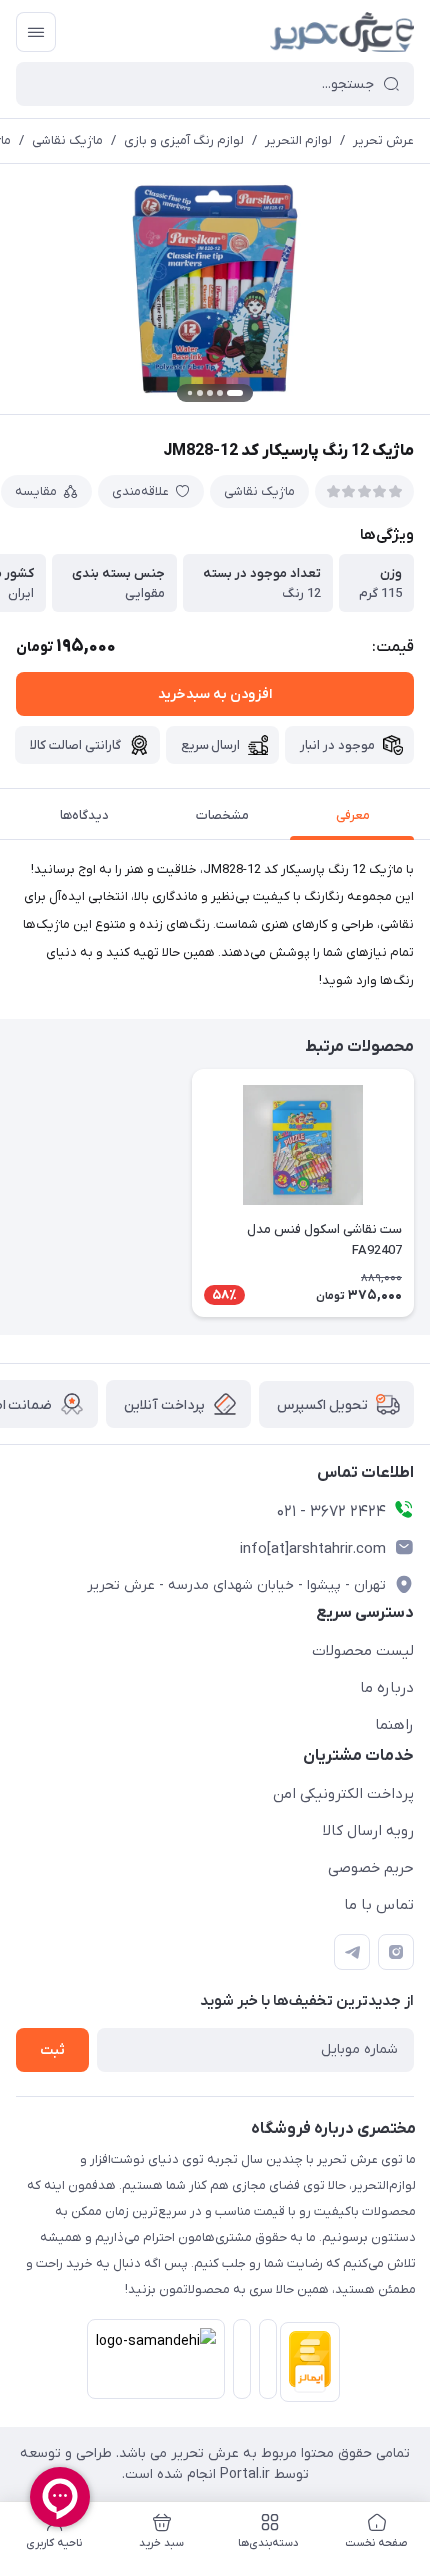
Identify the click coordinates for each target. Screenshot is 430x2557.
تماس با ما (379, 1905)
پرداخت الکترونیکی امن (343, 1794)
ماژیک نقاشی (67, 140)
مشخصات (222, 815)
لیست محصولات (363, 1651)
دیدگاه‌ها (84, 815)
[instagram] (396, 1952)
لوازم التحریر (298, 140)
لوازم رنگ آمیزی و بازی (184, 140)
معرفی (353, 815)
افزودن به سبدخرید (215, 694)
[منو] (36, 32)
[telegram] (352, 1952)
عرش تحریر (383, 140)
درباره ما (387, 1688)
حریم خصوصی (371, 1868)
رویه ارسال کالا (368, 1831)
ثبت (52, 2050)
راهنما (394, 1725)
